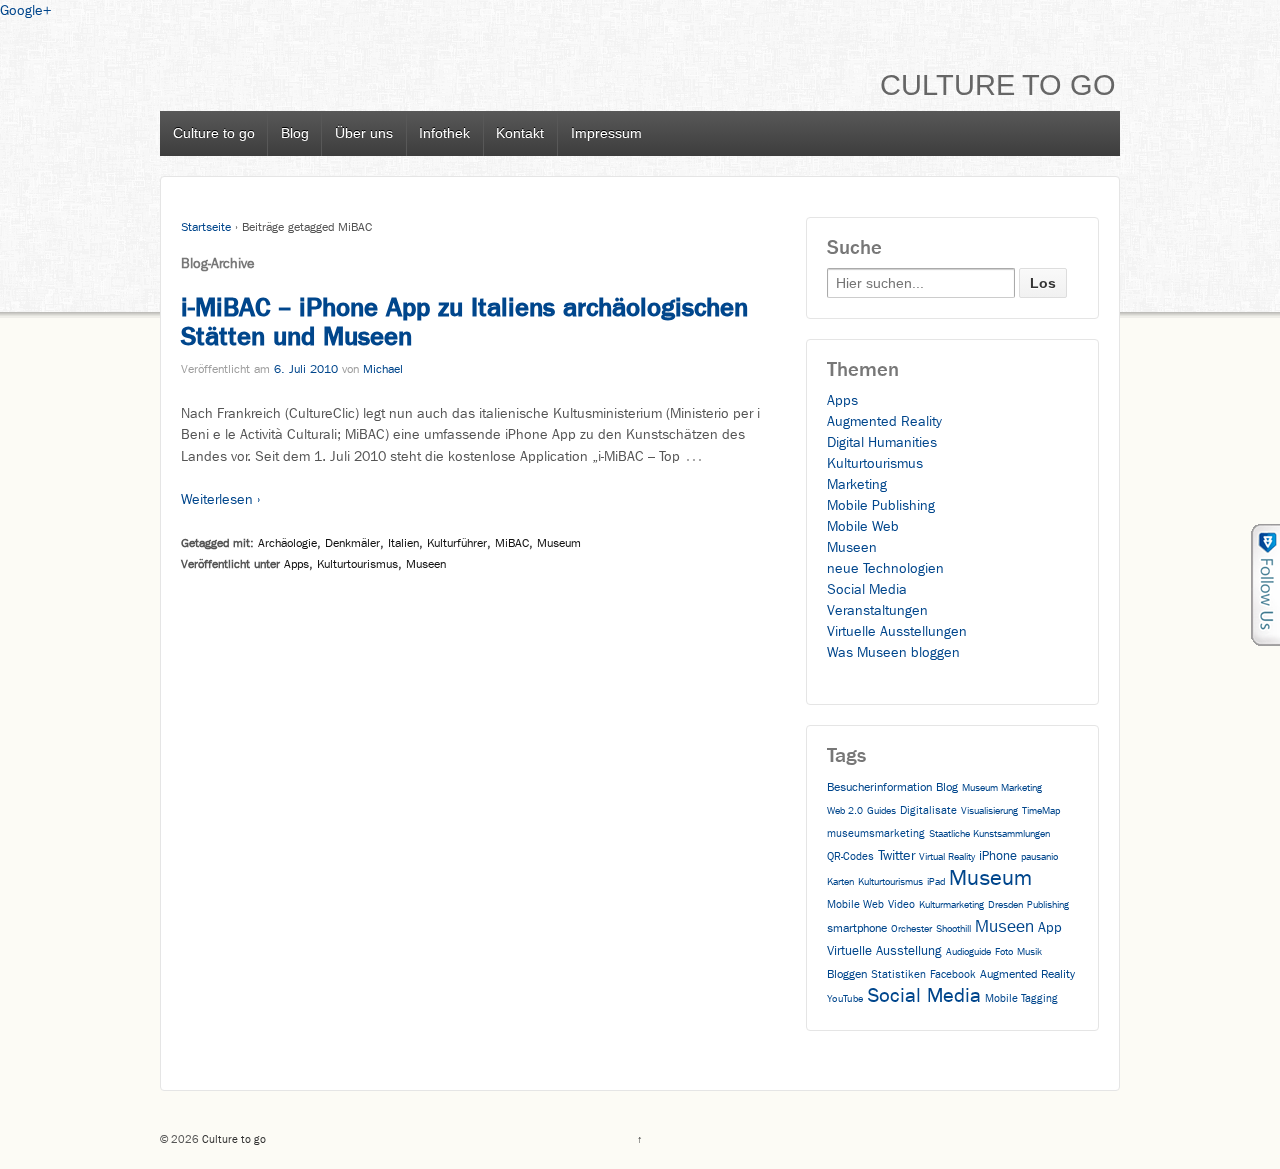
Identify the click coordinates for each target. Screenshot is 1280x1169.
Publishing (1048, 905)
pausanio (1039, 857)
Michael (383, 369)
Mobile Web (863, 526)
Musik (1029, 952)
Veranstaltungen (877, 610)
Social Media (867, 589)
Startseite (206, 227)
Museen (426, 564)
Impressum (606, 133)
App (1050, 927)
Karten (840, 882)
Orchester (911, 929)
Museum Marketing (1002, 788)
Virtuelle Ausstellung (884, 950)
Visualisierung (989, 811)
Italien (403, 543)
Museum (559, 543)
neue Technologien (885, 568)
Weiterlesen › (221, 499)
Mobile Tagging (1021, 998)
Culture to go (998, 85)
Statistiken (898, 974)
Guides (881, 811)
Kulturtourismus (357, 564)
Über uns (364, 133)
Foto (1004, 952)
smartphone (857, 928)
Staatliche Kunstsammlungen (989, 834)
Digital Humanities (882, 442)
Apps (296, 564)
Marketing (857, 484)
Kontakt (520, 133)
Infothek (444, 133)
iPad (936, 882)
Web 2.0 (845, 811)
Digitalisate (928, 810)
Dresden (1005, 905)
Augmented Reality (884, 421)
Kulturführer (457, 543)
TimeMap (1041, 811)
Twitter (896, 855)
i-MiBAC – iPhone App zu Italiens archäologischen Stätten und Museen (464, 322)
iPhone (998, 855)
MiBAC (512, 543)
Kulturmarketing (951, 905)
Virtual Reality (947, 857)
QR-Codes (850, 856)
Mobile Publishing (881, 505)
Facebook (953, 974)
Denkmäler (352, 543)
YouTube (845, 999)
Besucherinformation (879, 787)
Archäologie (287, 543)
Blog (295, 133)
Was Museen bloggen (893, 652)
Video (901, 904)
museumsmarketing (876, 833)
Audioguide (968, 952)
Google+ (25, 10)
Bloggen (847, 974)
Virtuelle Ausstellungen (897, 631)
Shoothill (953, 929)
